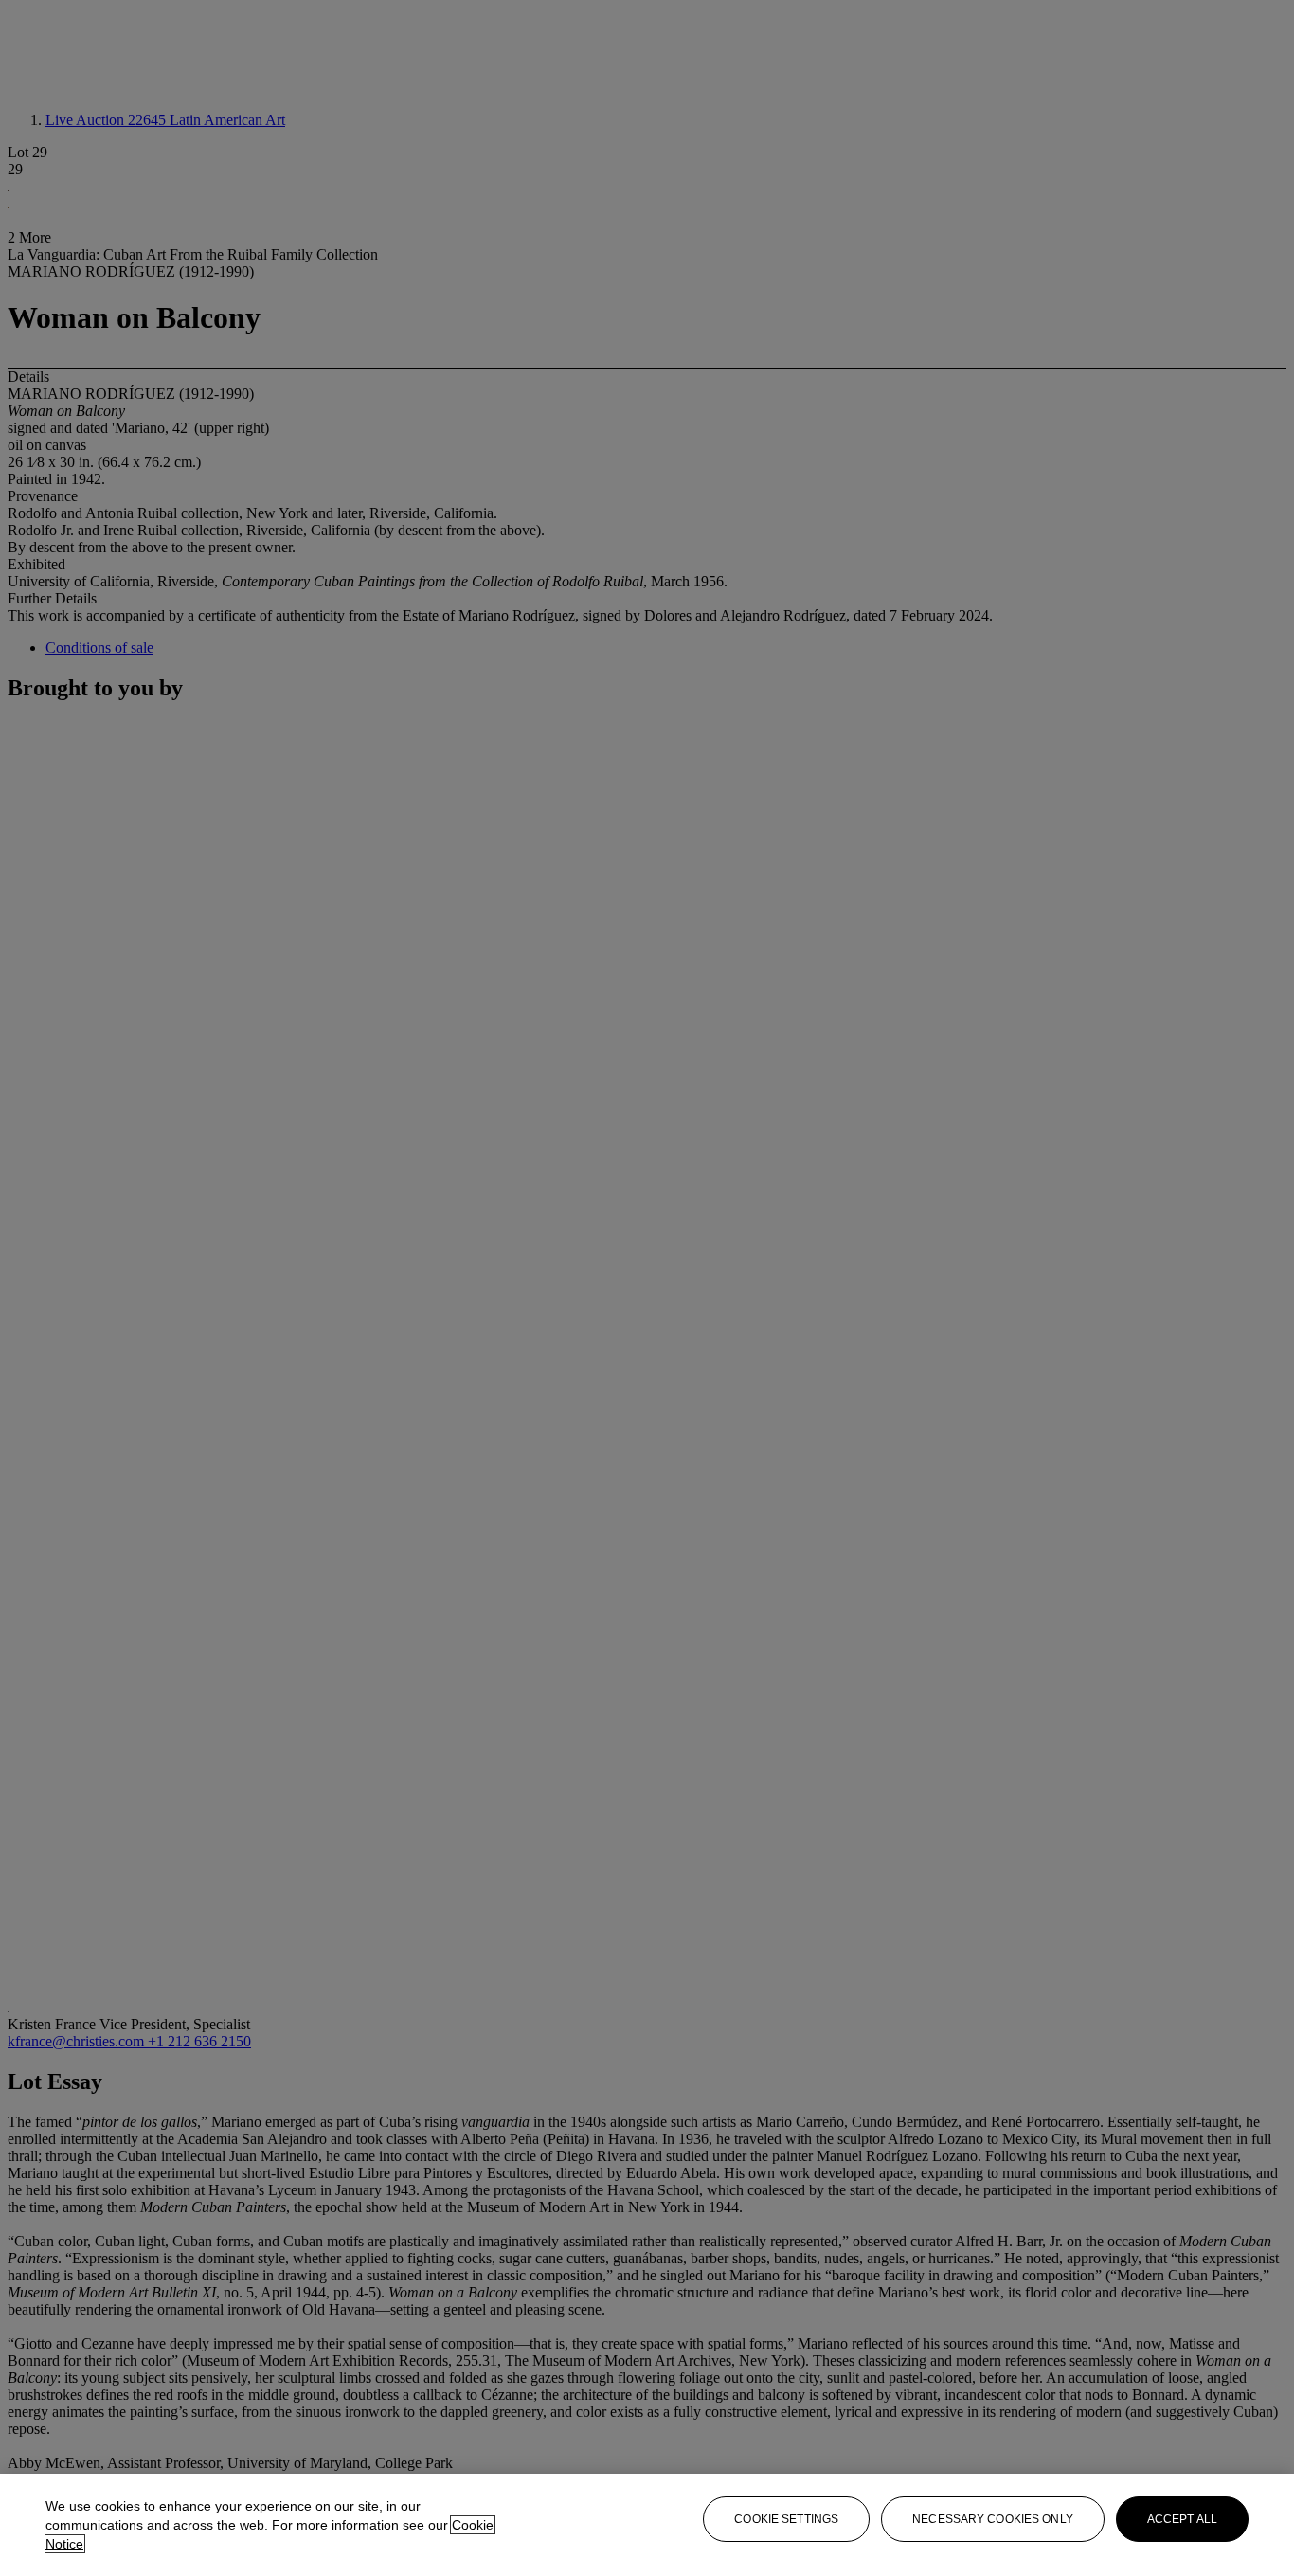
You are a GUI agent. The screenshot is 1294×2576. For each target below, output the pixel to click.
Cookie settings (786, 2519)
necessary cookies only (993, 2519)
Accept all (1182, 2519)
